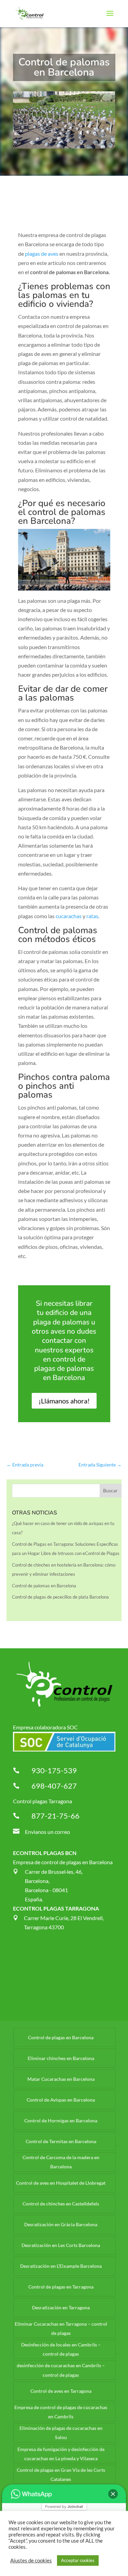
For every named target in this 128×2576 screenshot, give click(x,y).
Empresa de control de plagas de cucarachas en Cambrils (61, 2412)
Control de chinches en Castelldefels (61, 2204)
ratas (92, 916)
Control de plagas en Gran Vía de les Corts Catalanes (61, 2475)
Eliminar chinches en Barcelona (61, 2058)
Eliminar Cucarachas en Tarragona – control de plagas (61, 2328)
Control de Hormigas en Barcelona (61, 2121)
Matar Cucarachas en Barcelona (61, 2079)
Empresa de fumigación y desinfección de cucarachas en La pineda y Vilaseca (61, 2454)
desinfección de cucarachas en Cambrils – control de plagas (61, 2370)
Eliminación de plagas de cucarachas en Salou (61, 2433)
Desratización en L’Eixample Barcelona (61, 2266)
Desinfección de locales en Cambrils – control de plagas (61, 2349)
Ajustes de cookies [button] (31, 2561)
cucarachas (69, 916)
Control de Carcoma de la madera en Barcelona (61, 2162)
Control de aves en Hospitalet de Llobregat (61, 2183)
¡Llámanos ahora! (64, 1401)
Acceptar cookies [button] (78, 2560)
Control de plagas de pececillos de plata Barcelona (60, 1597)
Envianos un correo (47, 1832)
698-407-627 (54, 1786)
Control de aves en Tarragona (61, 2391)
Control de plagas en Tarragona (61, 2287)
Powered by (64, 2507)
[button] (113, 2494)
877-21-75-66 (55, 1816)
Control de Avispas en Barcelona (61, 2100)
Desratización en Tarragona (61, 2307)
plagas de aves (42, 254)
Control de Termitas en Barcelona (61, 2141)
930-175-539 (54, 1770)
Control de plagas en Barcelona (61, 2037)
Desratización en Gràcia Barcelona (61, 2224)
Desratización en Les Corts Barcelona (61, 2245)
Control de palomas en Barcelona (44, 1586)
